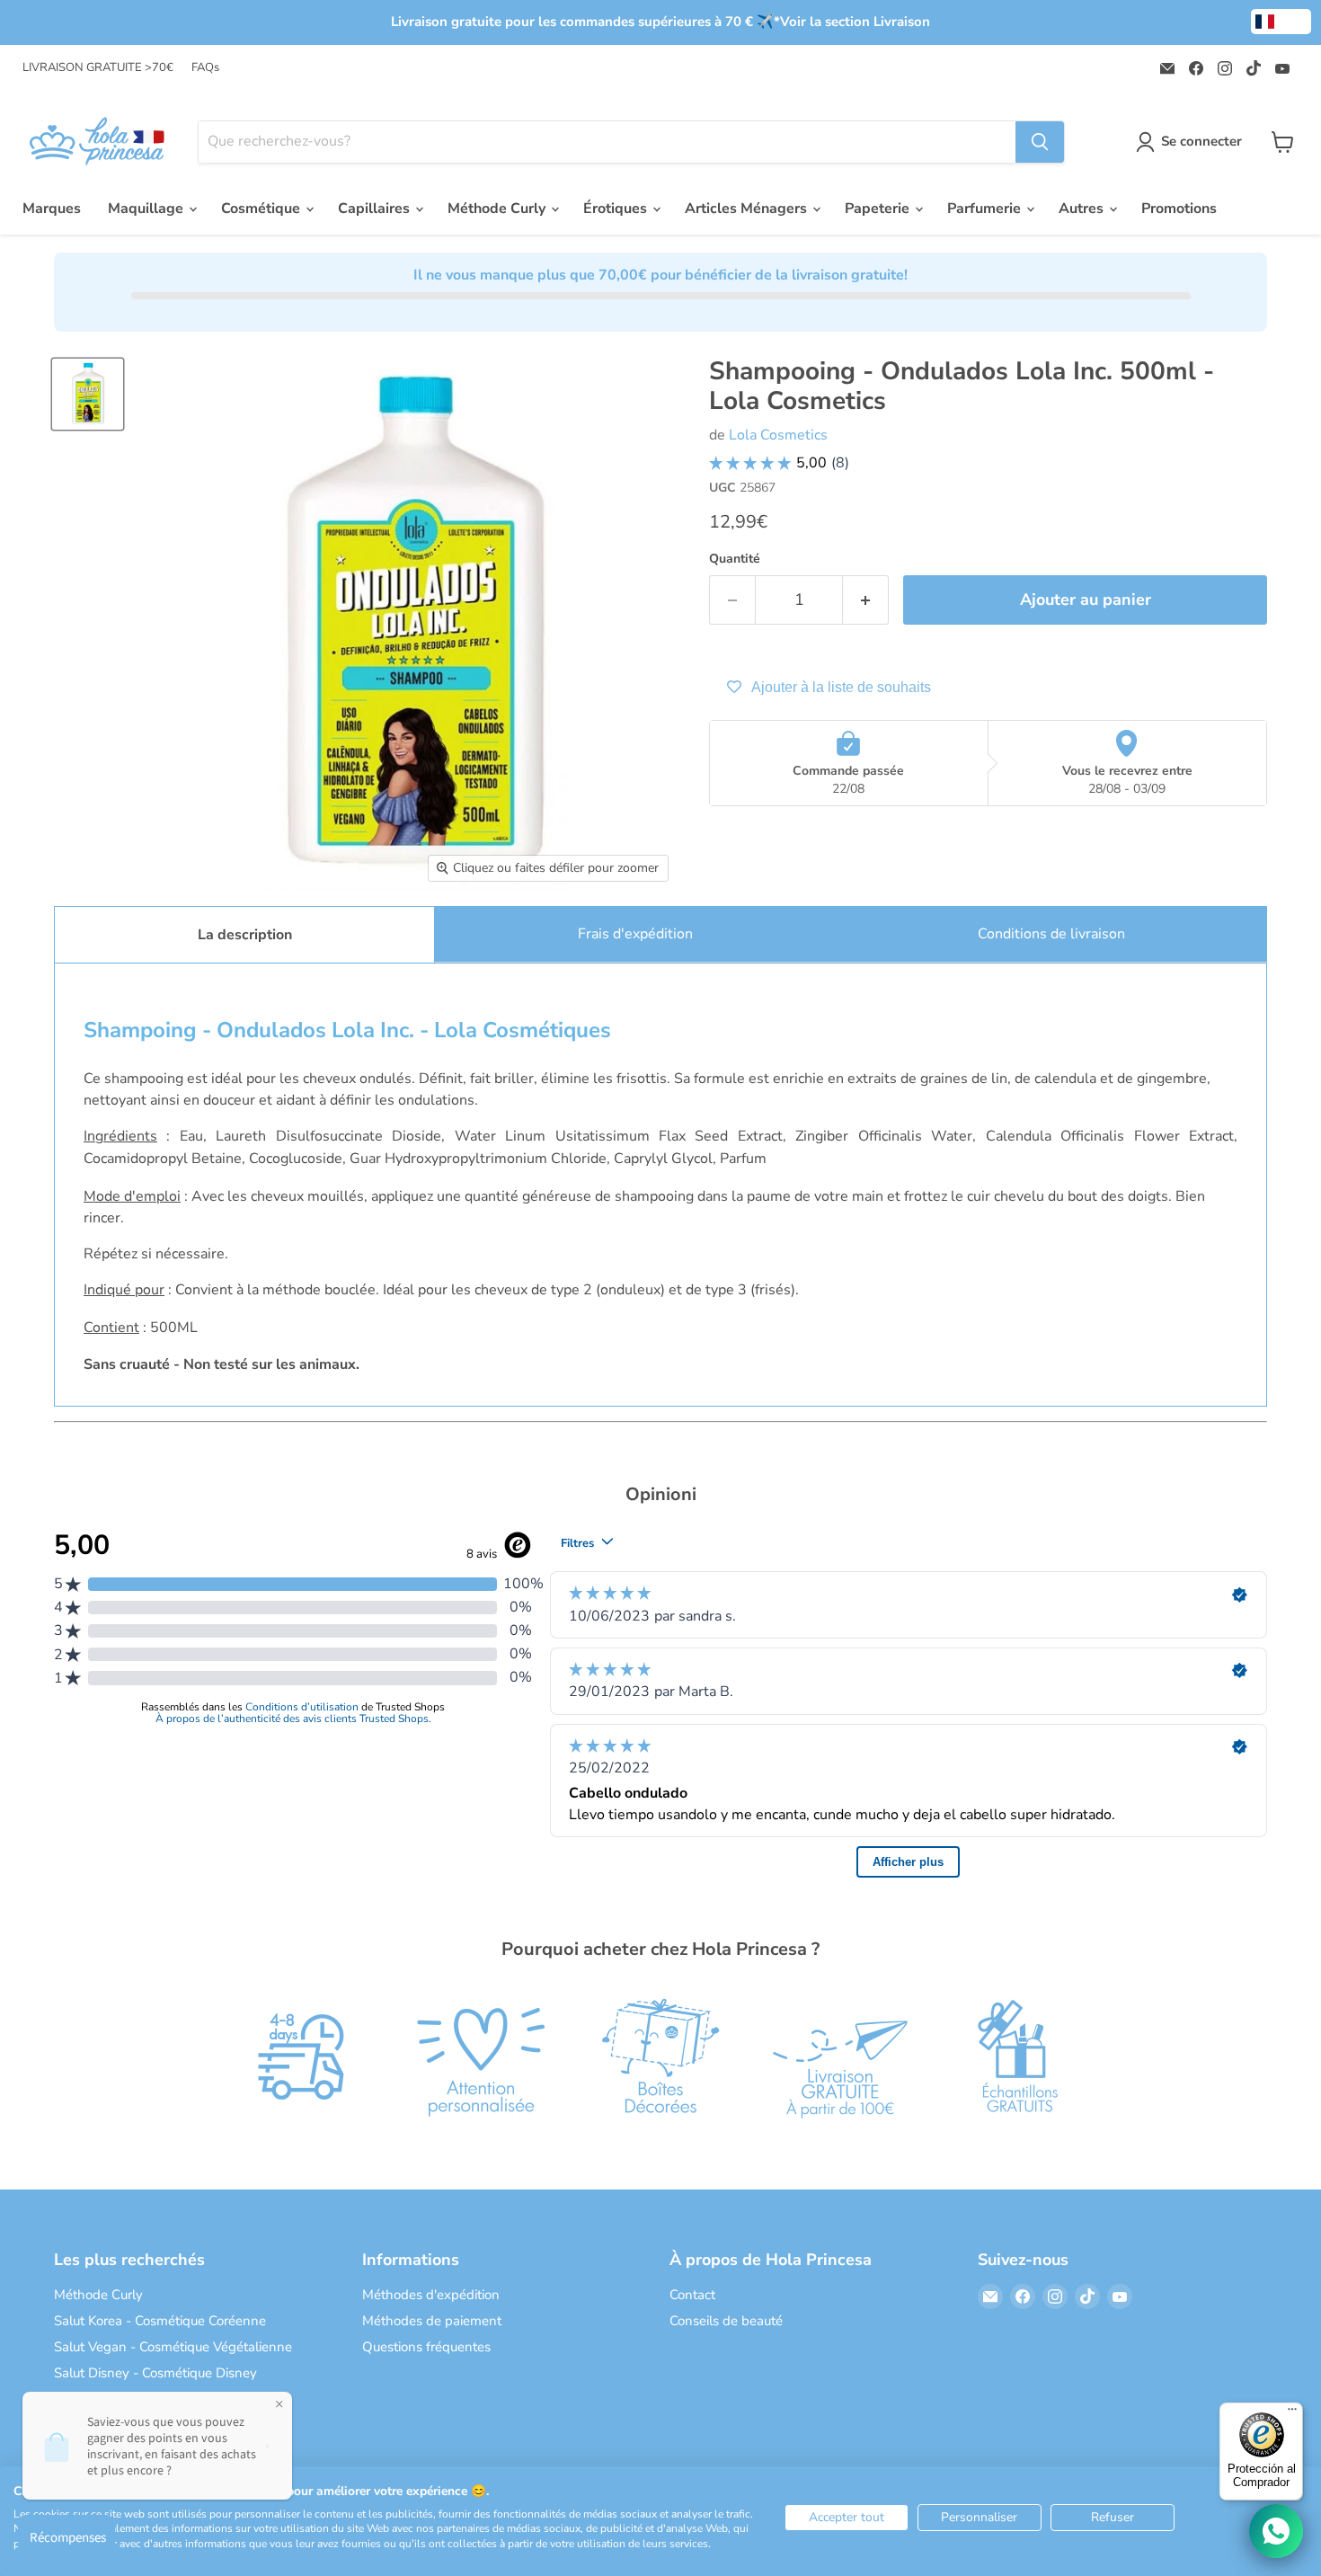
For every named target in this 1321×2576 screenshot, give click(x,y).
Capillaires (376, 209)
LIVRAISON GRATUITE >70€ (98, 68)
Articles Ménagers (748, 209)
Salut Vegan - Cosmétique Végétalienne (173, 2347)
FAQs (205, 68)
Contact (692, 2295)
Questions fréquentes (426, 2347)
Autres (1083, 209)
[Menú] (1292, 2413)
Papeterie (879, 209)
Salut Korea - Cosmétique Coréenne (160, 2321)
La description (245, 935)
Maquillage (147, 209)
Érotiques (617, 209)
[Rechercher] (1040, 142)
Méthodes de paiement (432, 2321)
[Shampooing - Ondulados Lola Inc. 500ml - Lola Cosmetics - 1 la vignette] (88, 394)
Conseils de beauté (726, 2321)
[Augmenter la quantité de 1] (866, 600)
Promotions (1179, 209)
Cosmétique (262, 209)
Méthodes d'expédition (431, 2295)
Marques (52, 209)
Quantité (735, 559)
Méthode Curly (498, 209)
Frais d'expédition (635, 934)
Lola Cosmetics (778, 435)
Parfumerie (986, 209)
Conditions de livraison (1051, 934)
